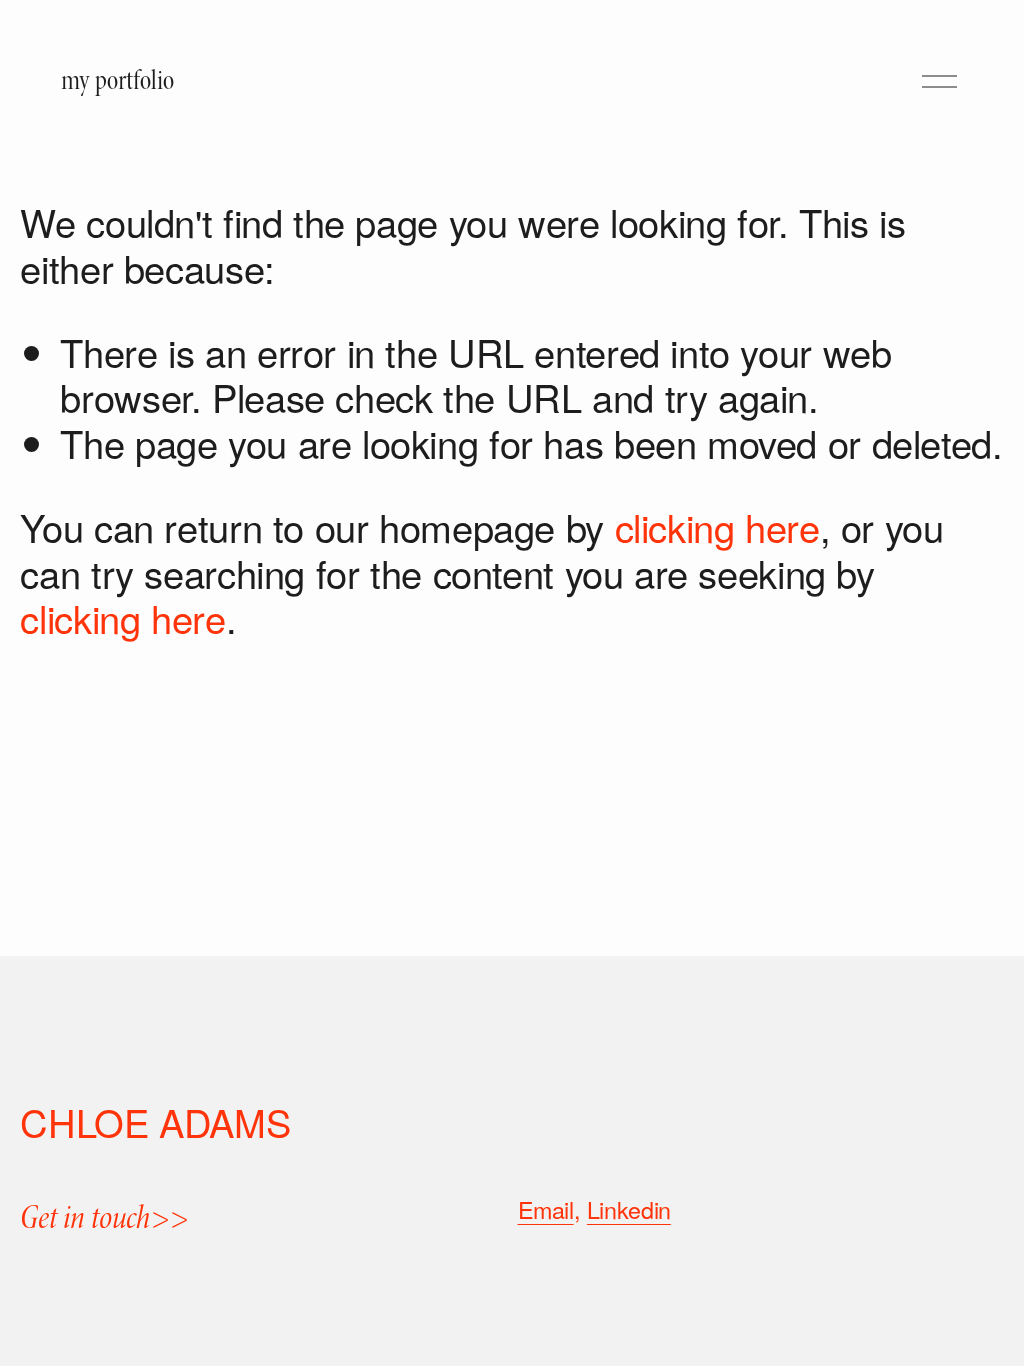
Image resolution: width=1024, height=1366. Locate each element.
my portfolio (117, 80)
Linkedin (629, 1209)
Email (546, 1209)
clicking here (717, 526)
